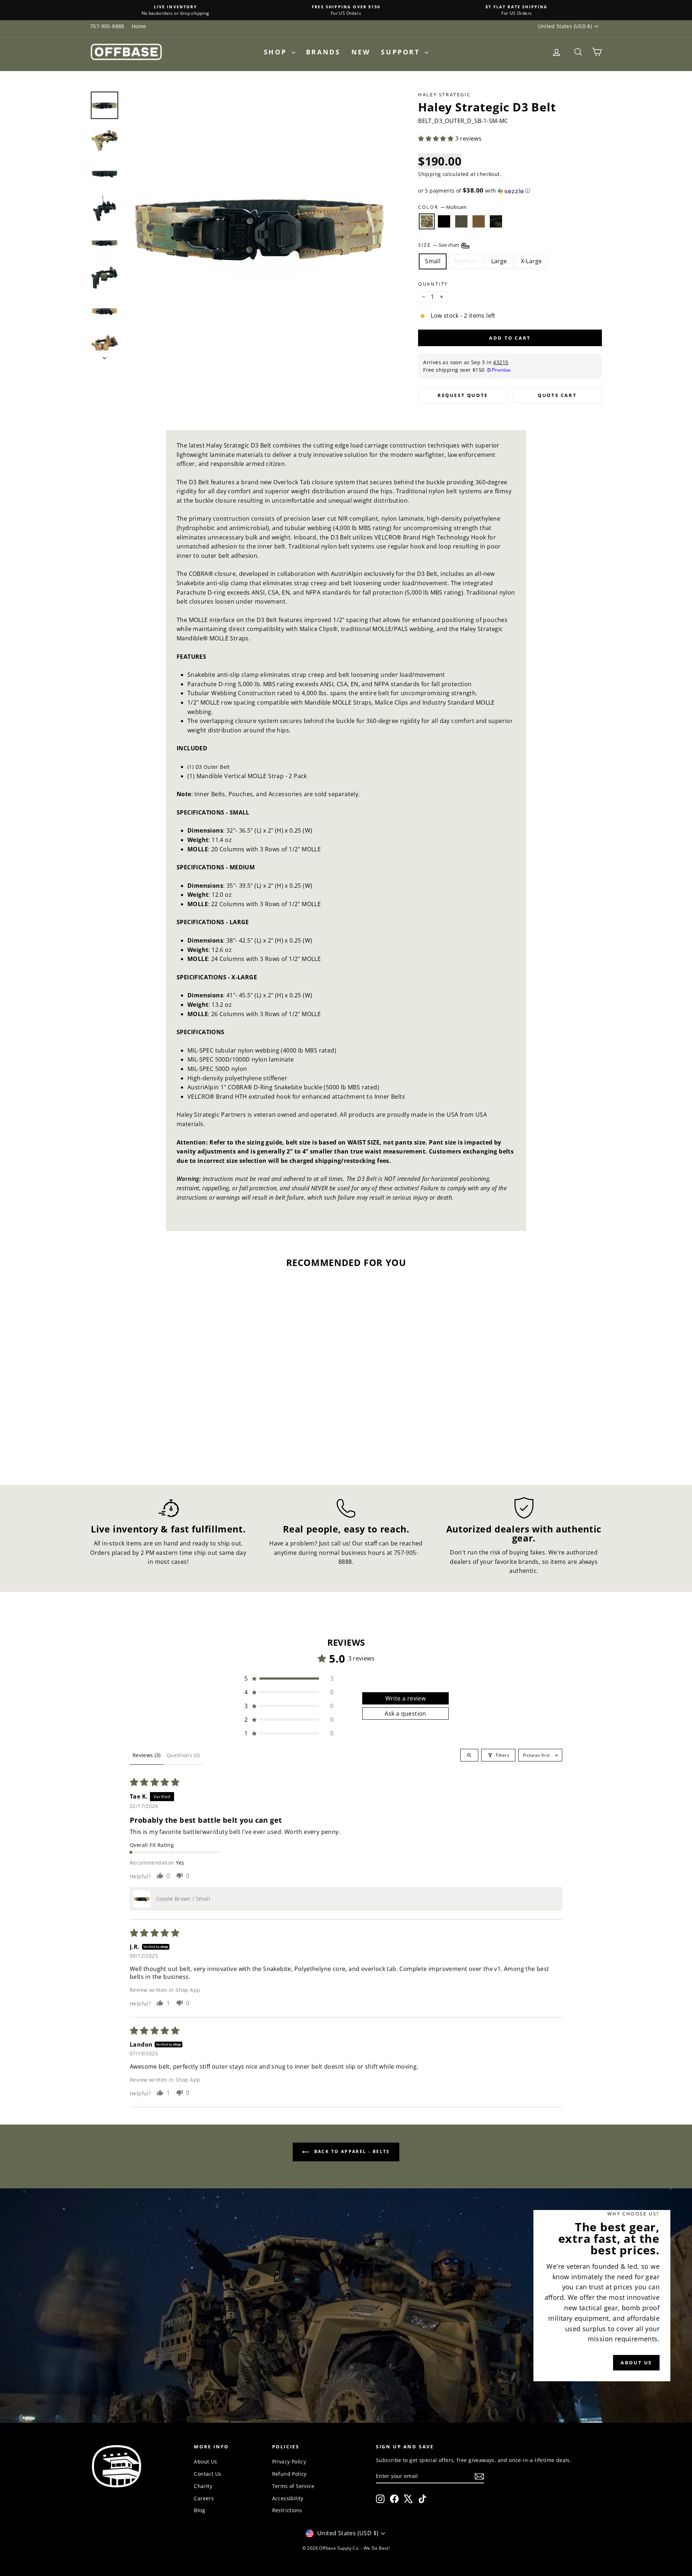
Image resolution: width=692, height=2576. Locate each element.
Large (499, 261)
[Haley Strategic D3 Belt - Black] (141, 1442)
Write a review (406, 1698)
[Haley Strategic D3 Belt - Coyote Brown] (161, 1442)
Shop (277, 52)
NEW (361, 52)
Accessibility (288, 2498)
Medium (466, 261)
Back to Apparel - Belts (351, 2151)
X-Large (531, 261)
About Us (205, 2462)
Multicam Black (496, 221)
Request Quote (463, 395)
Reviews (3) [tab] (147, 1755)
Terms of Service (293, 2486)
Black (444, 221)
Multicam (427, 221)
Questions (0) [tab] (183, 1755)
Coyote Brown (479, 221)
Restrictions (287, 2510)
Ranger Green (461, 221)
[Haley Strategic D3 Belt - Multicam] (132, 1442)
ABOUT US (636, 2363)
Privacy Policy (289, 2462)
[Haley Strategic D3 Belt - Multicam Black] (171, 1442)
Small (433, 261)
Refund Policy (289, 2474)
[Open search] (469, 1755)
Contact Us (208, 2474)
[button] (436, 138)
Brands (323, 52)
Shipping (429, 174)
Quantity (433, 284)
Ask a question (405, 1713)
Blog (199, 2510)
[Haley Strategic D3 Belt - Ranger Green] (151, 1442)
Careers (204, 2498)
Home (139, 26)
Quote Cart (557, 395)
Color (442, 207)
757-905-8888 (107, 26)
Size (439, 245)
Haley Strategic (444, 94)
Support (402, 52)
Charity (203, 2486)
